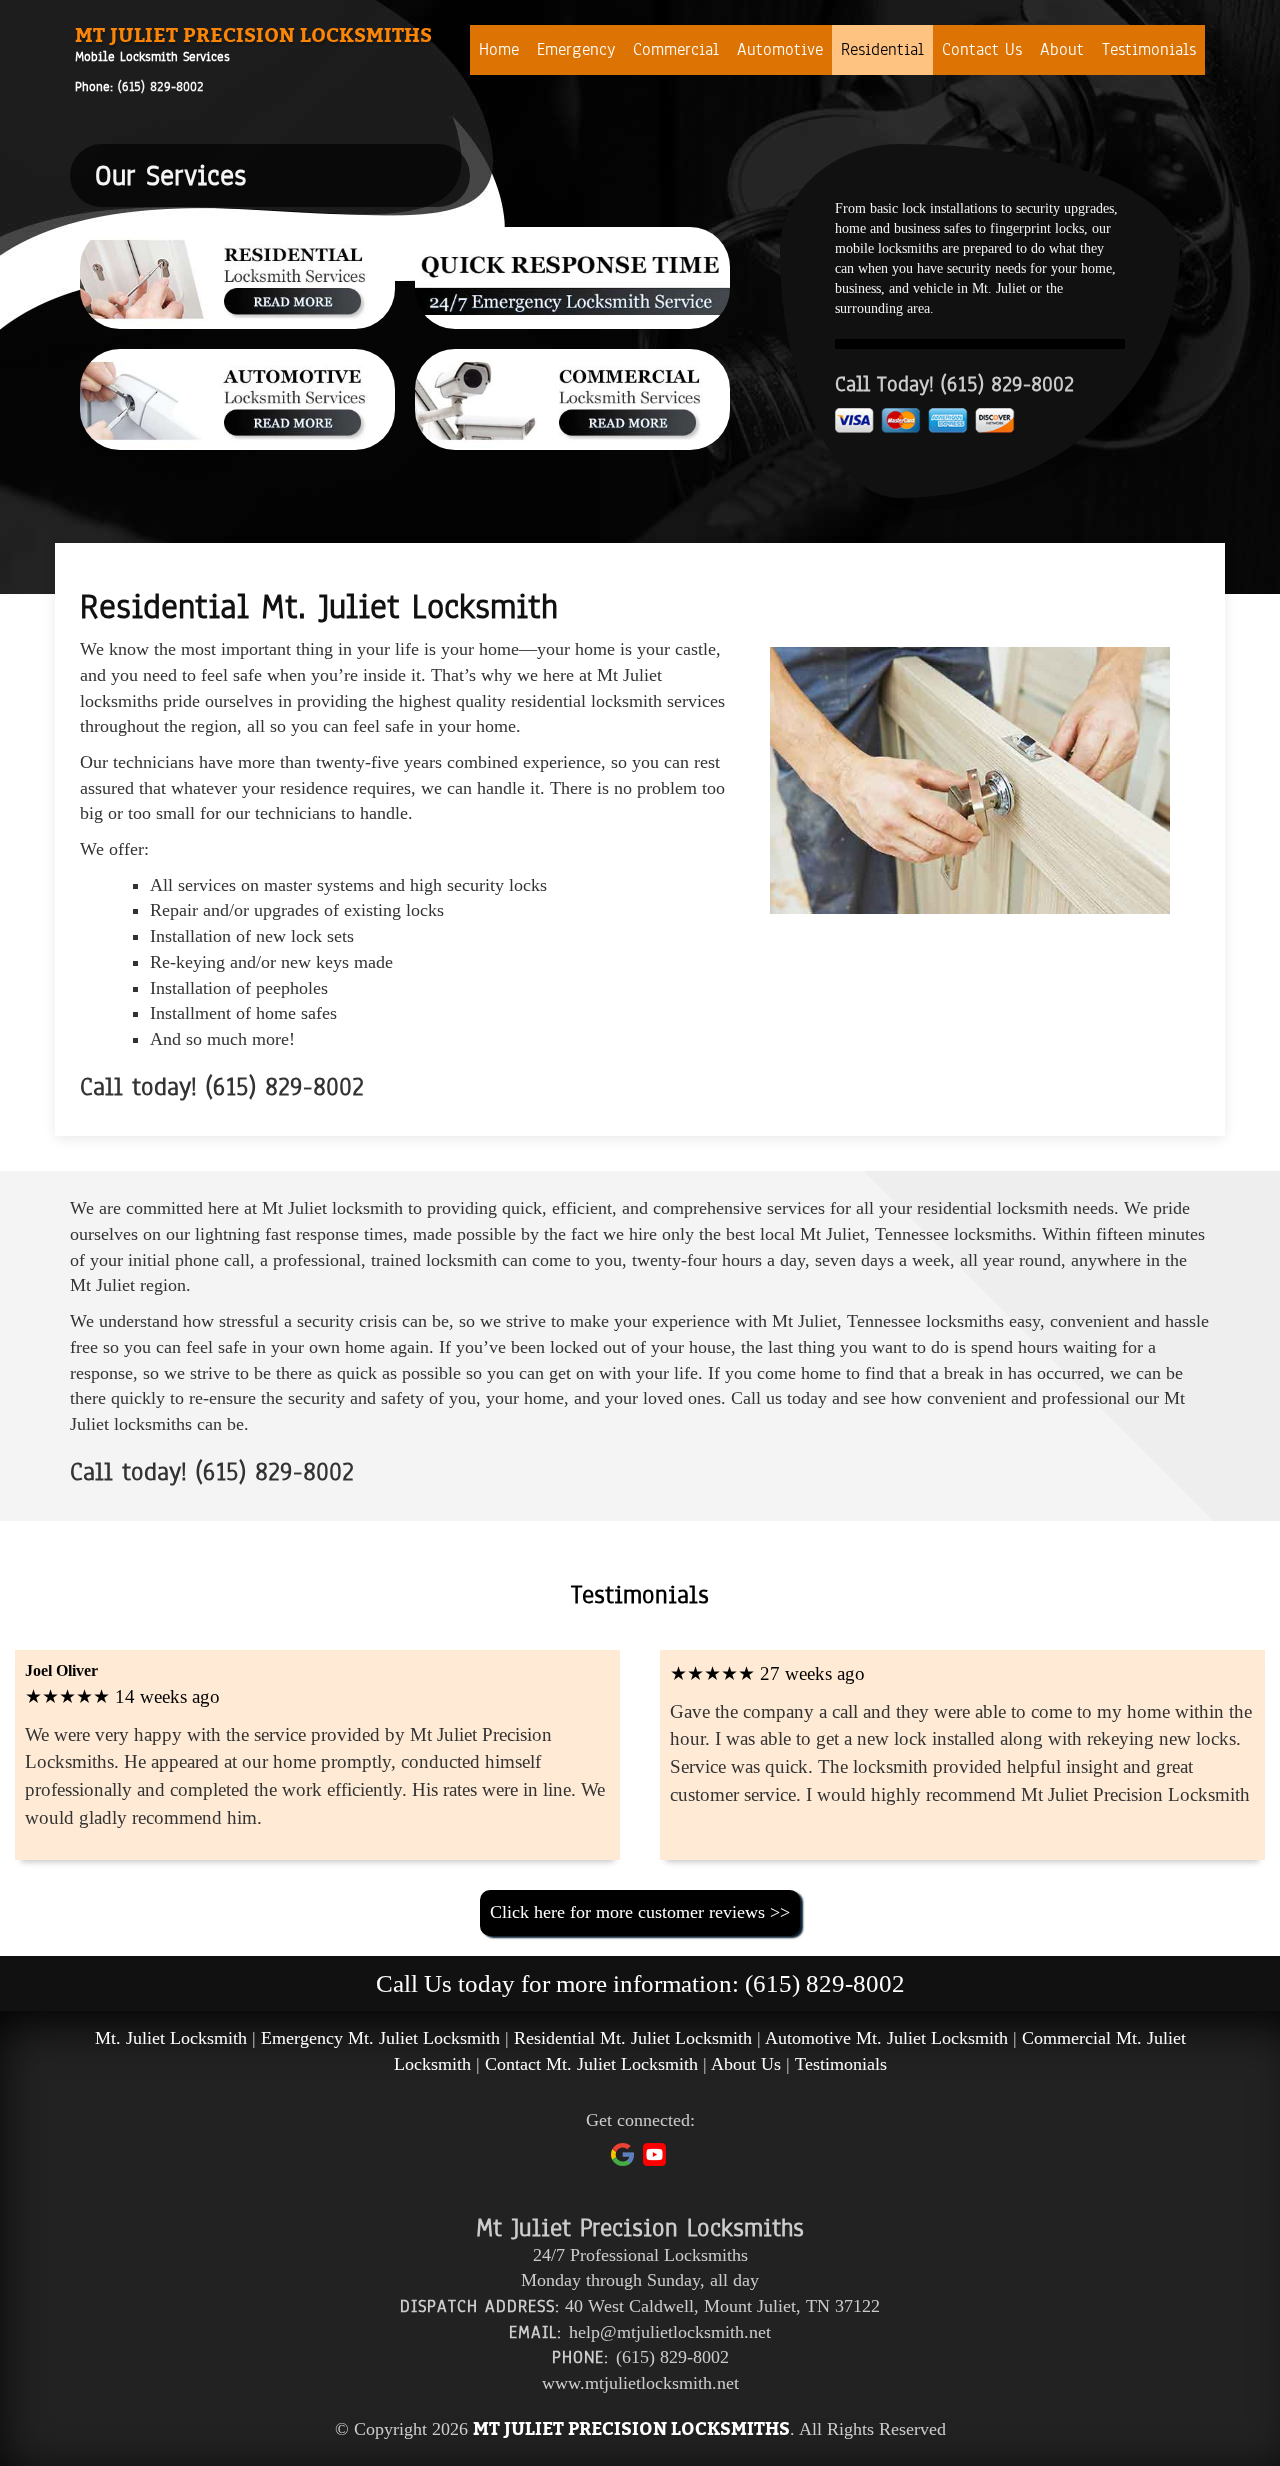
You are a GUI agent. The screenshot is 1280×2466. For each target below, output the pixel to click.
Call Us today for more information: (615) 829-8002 (640, 1983)
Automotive (780, 49)
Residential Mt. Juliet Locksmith (633, 2038)
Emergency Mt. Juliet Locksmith (380, 2038)
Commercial (676, 49)
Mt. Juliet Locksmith (171, 2038)
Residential (882, 49)
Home (499, 49)
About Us (746, 2064)
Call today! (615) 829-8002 (222, 1087)
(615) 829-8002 (161, 87)
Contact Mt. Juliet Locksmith (591, 2064)
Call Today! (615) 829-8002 (954, 384)
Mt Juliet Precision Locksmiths (253, 35)
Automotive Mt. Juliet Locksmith (886, 2038)
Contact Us (982, 49)
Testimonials (1149, 49)
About (1062, 49)
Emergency (576, 49)
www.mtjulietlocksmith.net (640, 2383)
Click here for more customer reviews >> (640, 1912)
